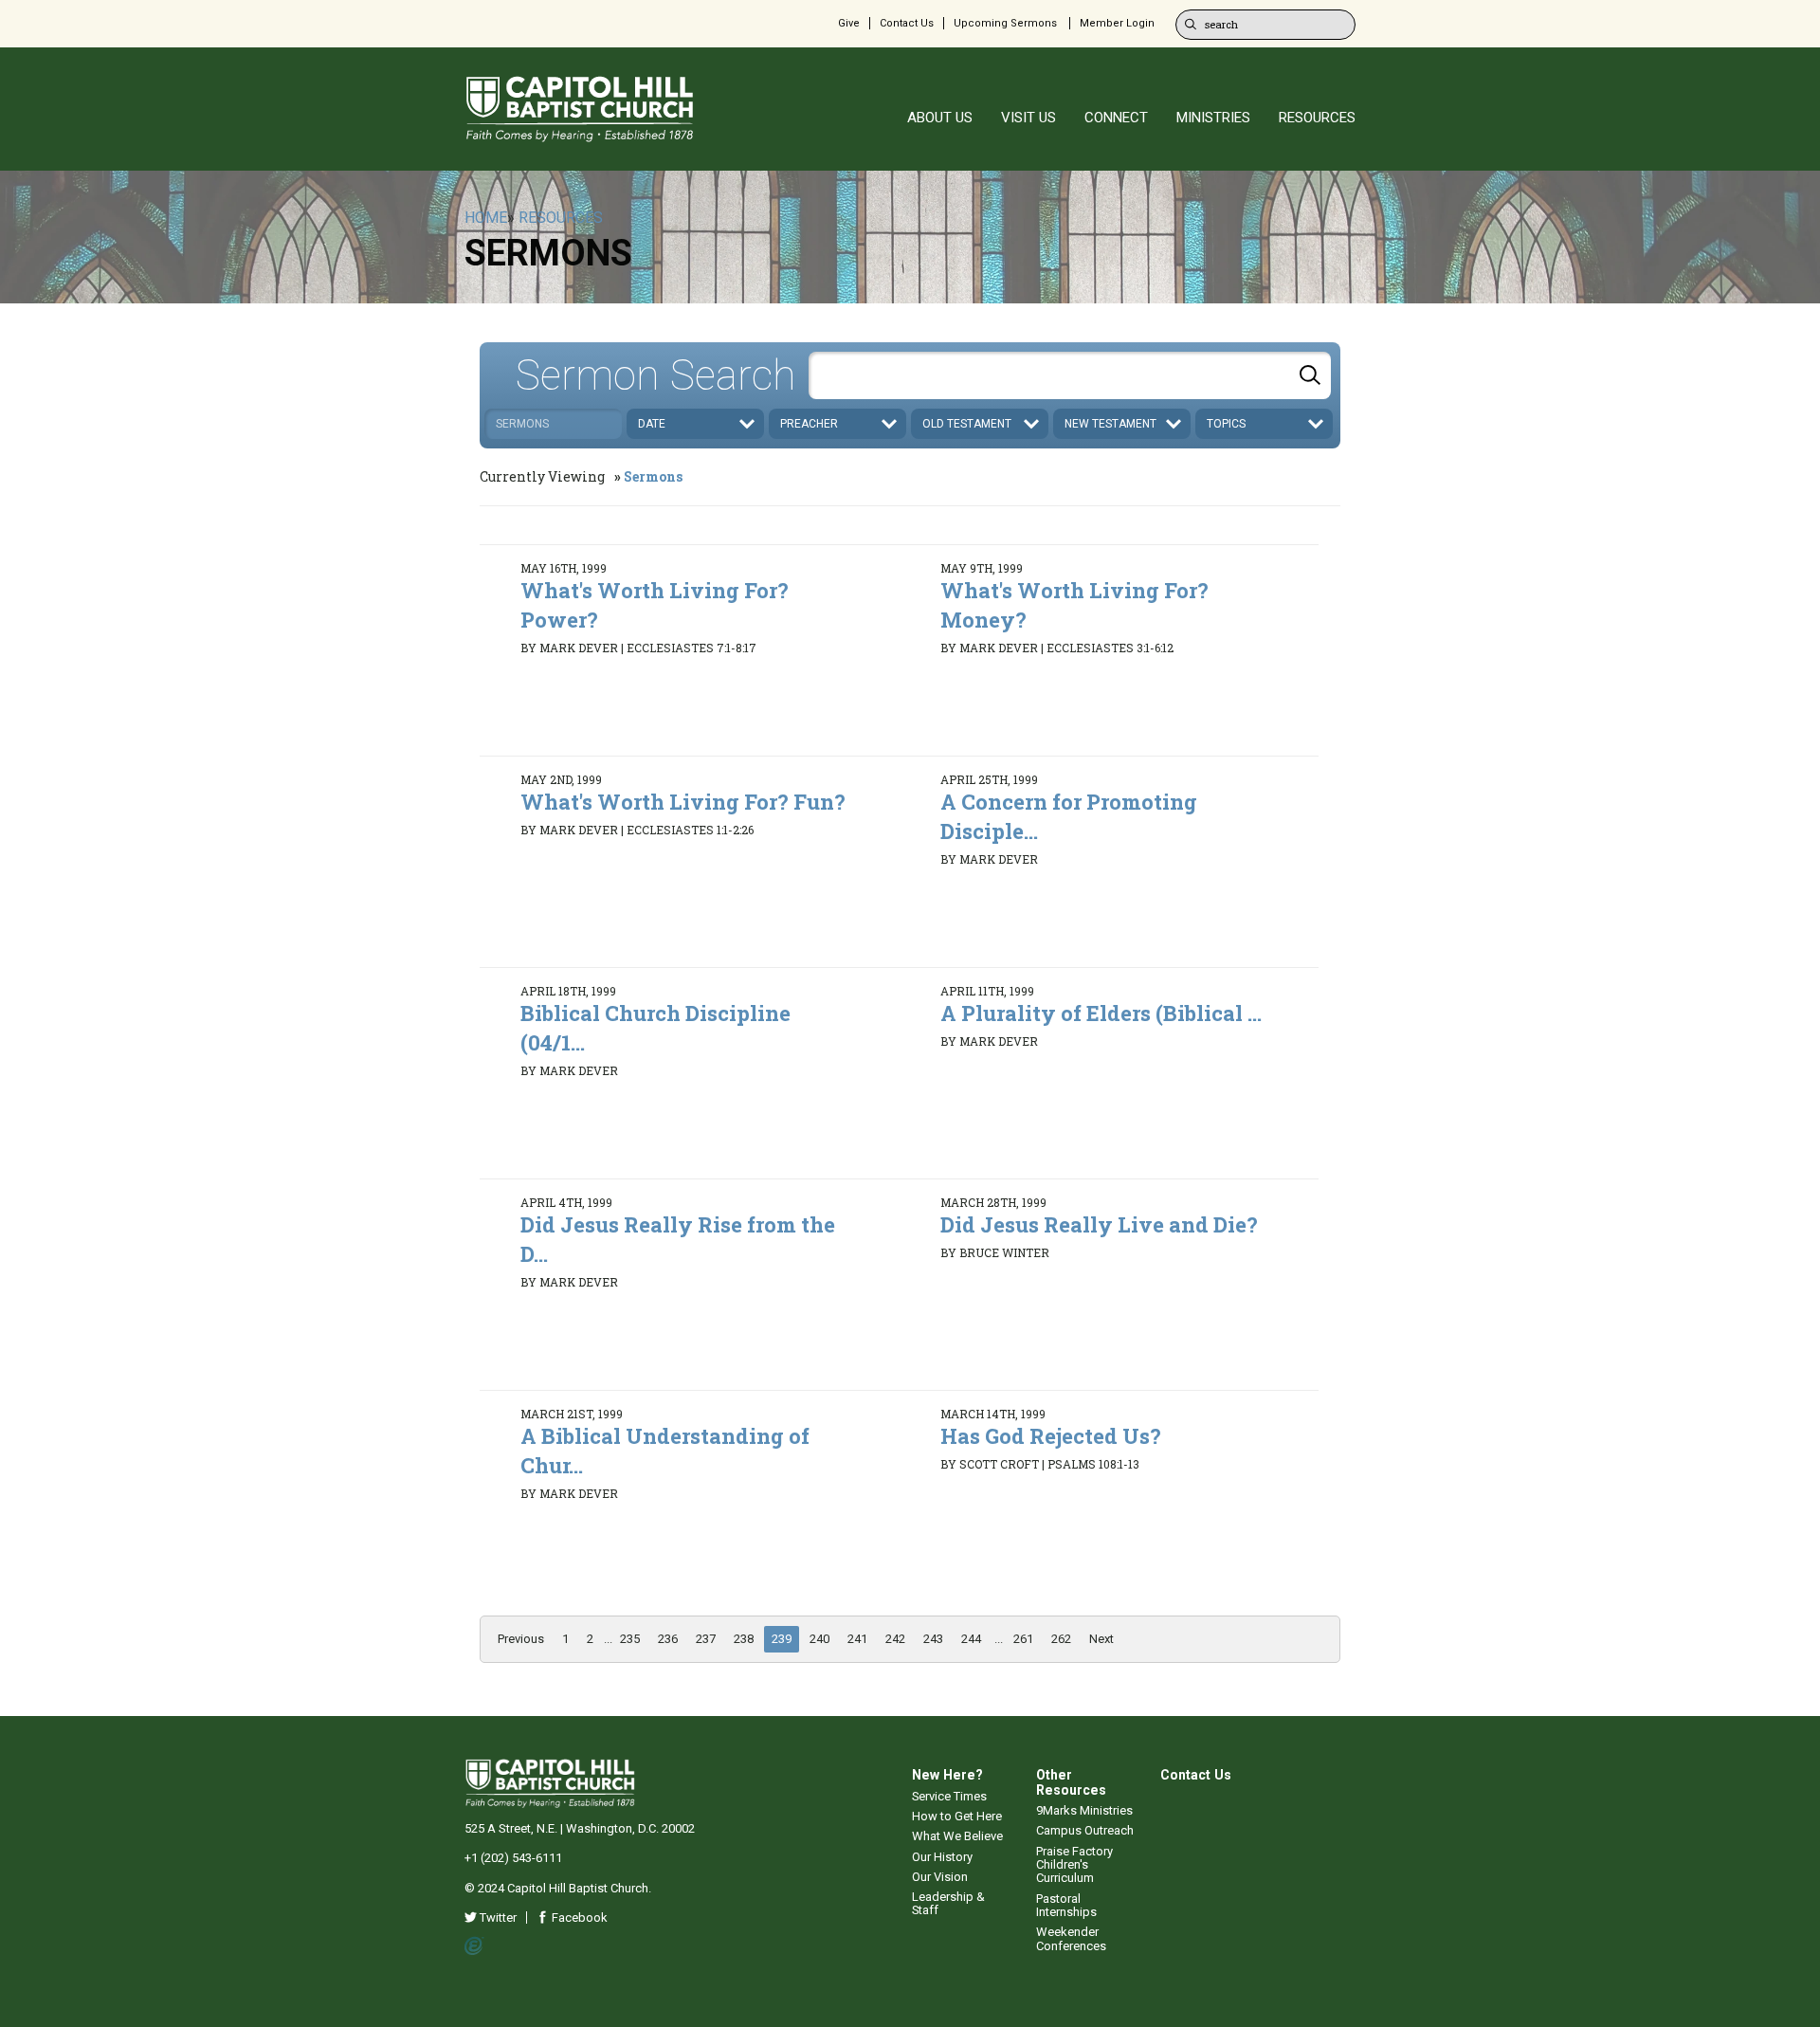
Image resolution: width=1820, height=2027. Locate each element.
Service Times (949, 1796)
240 (819, 1639)
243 (933, 1639)
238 (744, 1639)
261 (1023, 1639)
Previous (521, 1639)
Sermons (653, 476)
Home (486, 218)
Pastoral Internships (1066, 1905)
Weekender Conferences (1071, 1938)
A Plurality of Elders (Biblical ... (1101, 1013)
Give (849, 23)
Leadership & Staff (948, 1903)
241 (857, 1639)
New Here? (947, 1775)
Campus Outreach (1085, 1830)
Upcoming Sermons (1005, 23)
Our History (942, 1857)
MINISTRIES (1213, 118)
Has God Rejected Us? (1051, 1436)
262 (1061, 1639)
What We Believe (957, 1836)
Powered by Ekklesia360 (474, 1946)
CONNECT (1116, 118)
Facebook (578, 1917)
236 (668, 1639)
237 (706, 1639)
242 (895, 1639)
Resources (561, 218)
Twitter (497, 1917)
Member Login (1117, 23)
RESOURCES (1317, 118)
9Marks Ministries (1084, 1810)
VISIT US (1028, 118)
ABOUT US (940, 118)
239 (782, 1639)
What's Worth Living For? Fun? (683, 802)
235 (630, 1639)
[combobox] (1070, 375)
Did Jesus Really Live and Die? (1099, 1224)
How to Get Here (957, 1816)
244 (971, 1639)
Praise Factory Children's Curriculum (1074, 1865)
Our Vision (940, 1877)
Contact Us (907, 23)
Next (1101, 1639)
